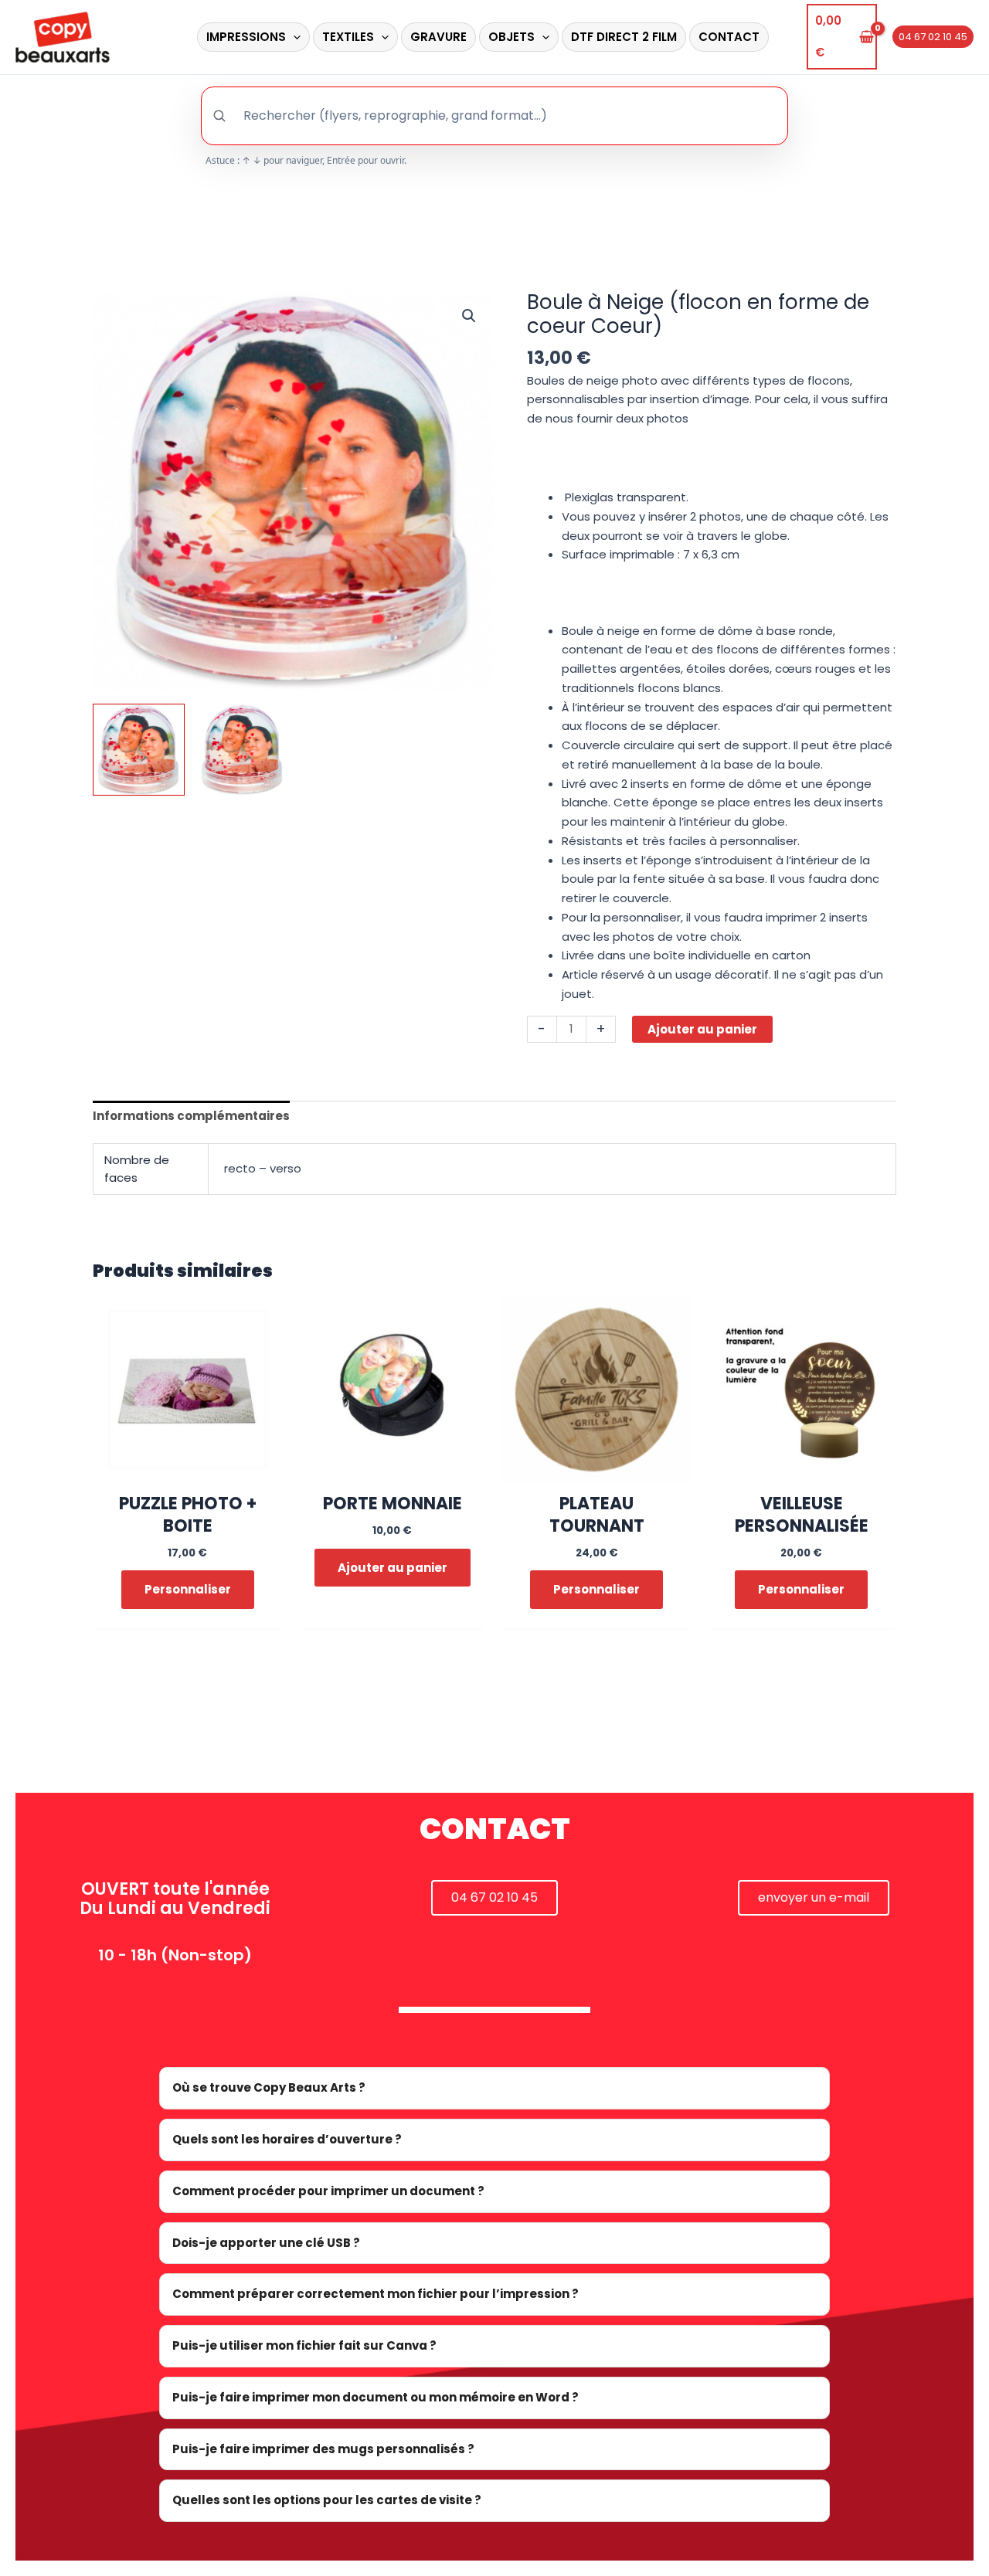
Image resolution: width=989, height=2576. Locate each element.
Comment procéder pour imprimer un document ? (328, 2191)
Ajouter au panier (702, 1029)
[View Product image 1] (139, 750)
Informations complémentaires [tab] (191, 1116)
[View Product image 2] (242, 750)
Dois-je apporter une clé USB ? (266, 2243)
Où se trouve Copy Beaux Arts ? (269, 2087)
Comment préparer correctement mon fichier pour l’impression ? (376, 2294)
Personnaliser (188, 1589)
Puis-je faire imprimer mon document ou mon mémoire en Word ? (376, 2397)
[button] (293, 37)
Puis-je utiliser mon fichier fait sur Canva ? (304, 2345)
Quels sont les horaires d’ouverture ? (287, 2139)
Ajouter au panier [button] (393, 1568)
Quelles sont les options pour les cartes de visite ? (327, 2500)
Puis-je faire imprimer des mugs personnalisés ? (323, 2449)
